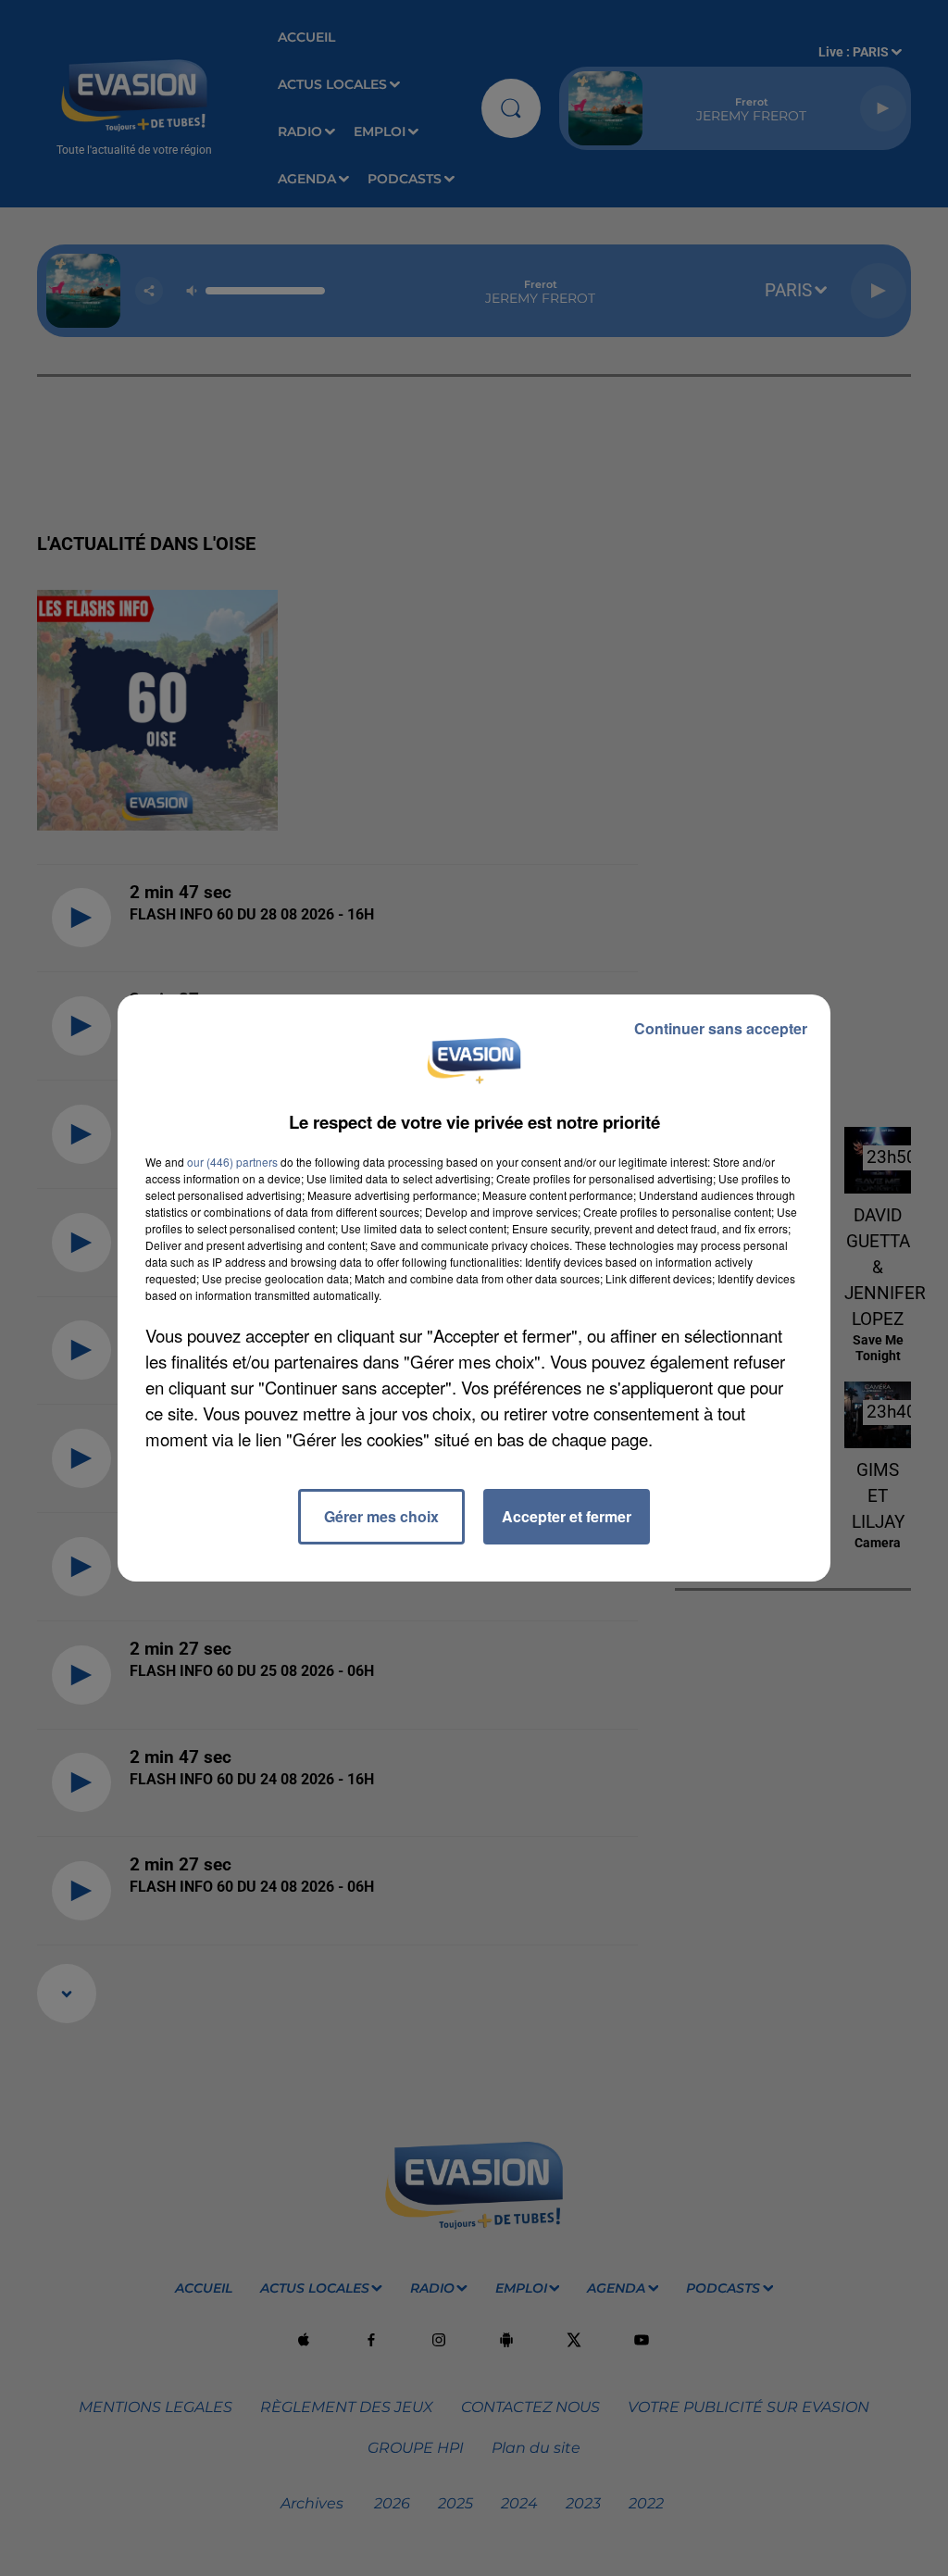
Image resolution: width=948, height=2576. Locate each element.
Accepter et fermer (567, 1516)
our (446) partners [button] (232, 1162)
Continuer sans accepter (721, 1028)
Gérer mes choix (381, 1516)
